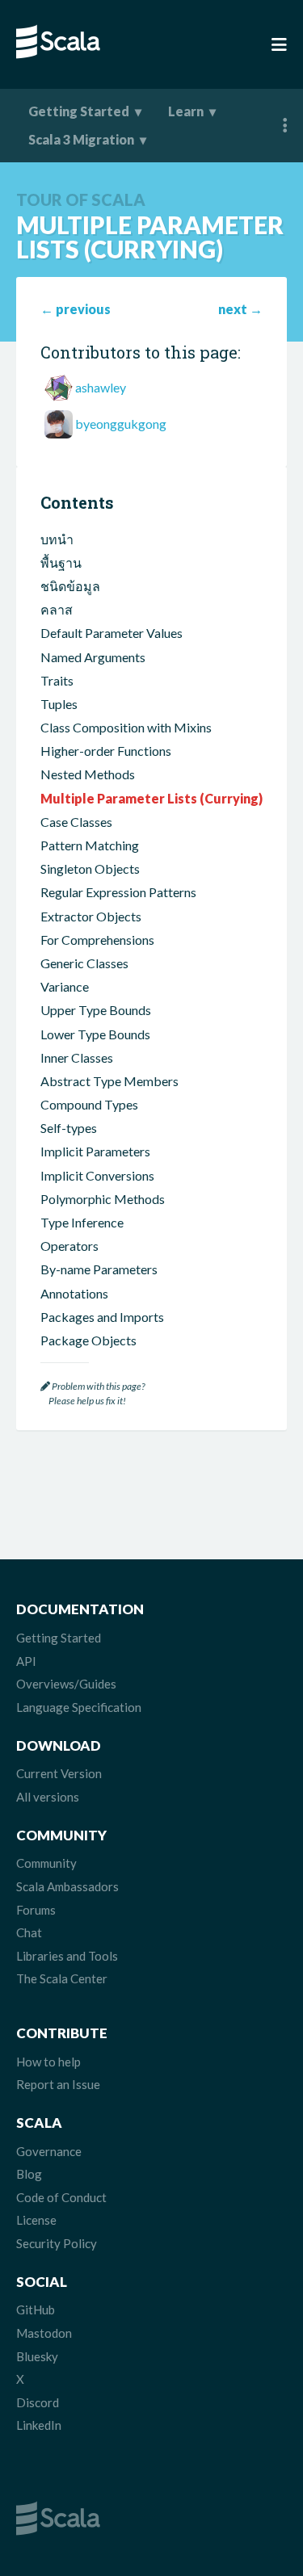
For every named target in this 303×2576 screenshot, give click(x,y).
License (36, 2220)
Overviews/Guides (66, 1684)
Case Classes (76, 822)
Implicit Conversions (97, 1175)
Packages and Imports (102, 1317)
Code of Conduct (61, 2197)
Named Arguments (93, 657)
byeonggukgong (121, 424)
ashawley (101, 387)
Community (46, 1863)
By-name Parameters (99, 1269)
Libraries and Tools (67, 1956)
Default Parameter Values (112, 633)
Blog (29, 2174)
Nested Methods (88, 774)
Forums (36, 1910)
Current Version (59, 1773)
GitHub (36, 2310)
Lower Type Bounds (95, 1034)
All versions (48, 1797)
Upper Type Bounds (96, 1010)
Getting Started (79, 111)
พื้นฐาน (61, 562)
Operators (69, 1246)
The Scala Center (62, 1978)
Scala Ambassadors (67, 1886)
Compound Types (89, 1104)
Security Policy (57, 2243)
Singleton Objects (90, 868)
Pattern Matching (90, 845)
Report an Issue (58, 2084)
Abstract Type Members (109, 1081)
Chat (29, 1932)
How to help (48, 2062)
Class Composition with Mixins (126, 727)
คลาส (57, 609)
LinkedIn (39, 2425)
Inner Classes (77, 1057)
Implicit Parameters (95, 1151)
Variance (65, 986)
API (26, 1661)
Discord (38, 2402)
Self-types (69, 1128)
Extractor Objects (91, 916)
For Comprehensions (97, 940)
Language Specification (79, 1707)
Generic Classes (84, 963)
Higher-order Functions (106, 751)
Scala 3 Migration (81, 139)
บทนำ (57, 539)
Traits (57, 680)
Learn (186, 111)
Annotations (74, 1293)
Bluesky (37, 2356)
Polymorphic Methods (103, 1199)
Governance (49, 2151)
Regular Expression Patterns (118, 892)
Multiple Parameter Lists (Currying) (151, 798)
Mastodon (44, 2333)
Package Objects (88, 1340)
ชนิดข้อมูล (70, 586)
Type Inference (82, 1222)
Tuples (59, 704)
